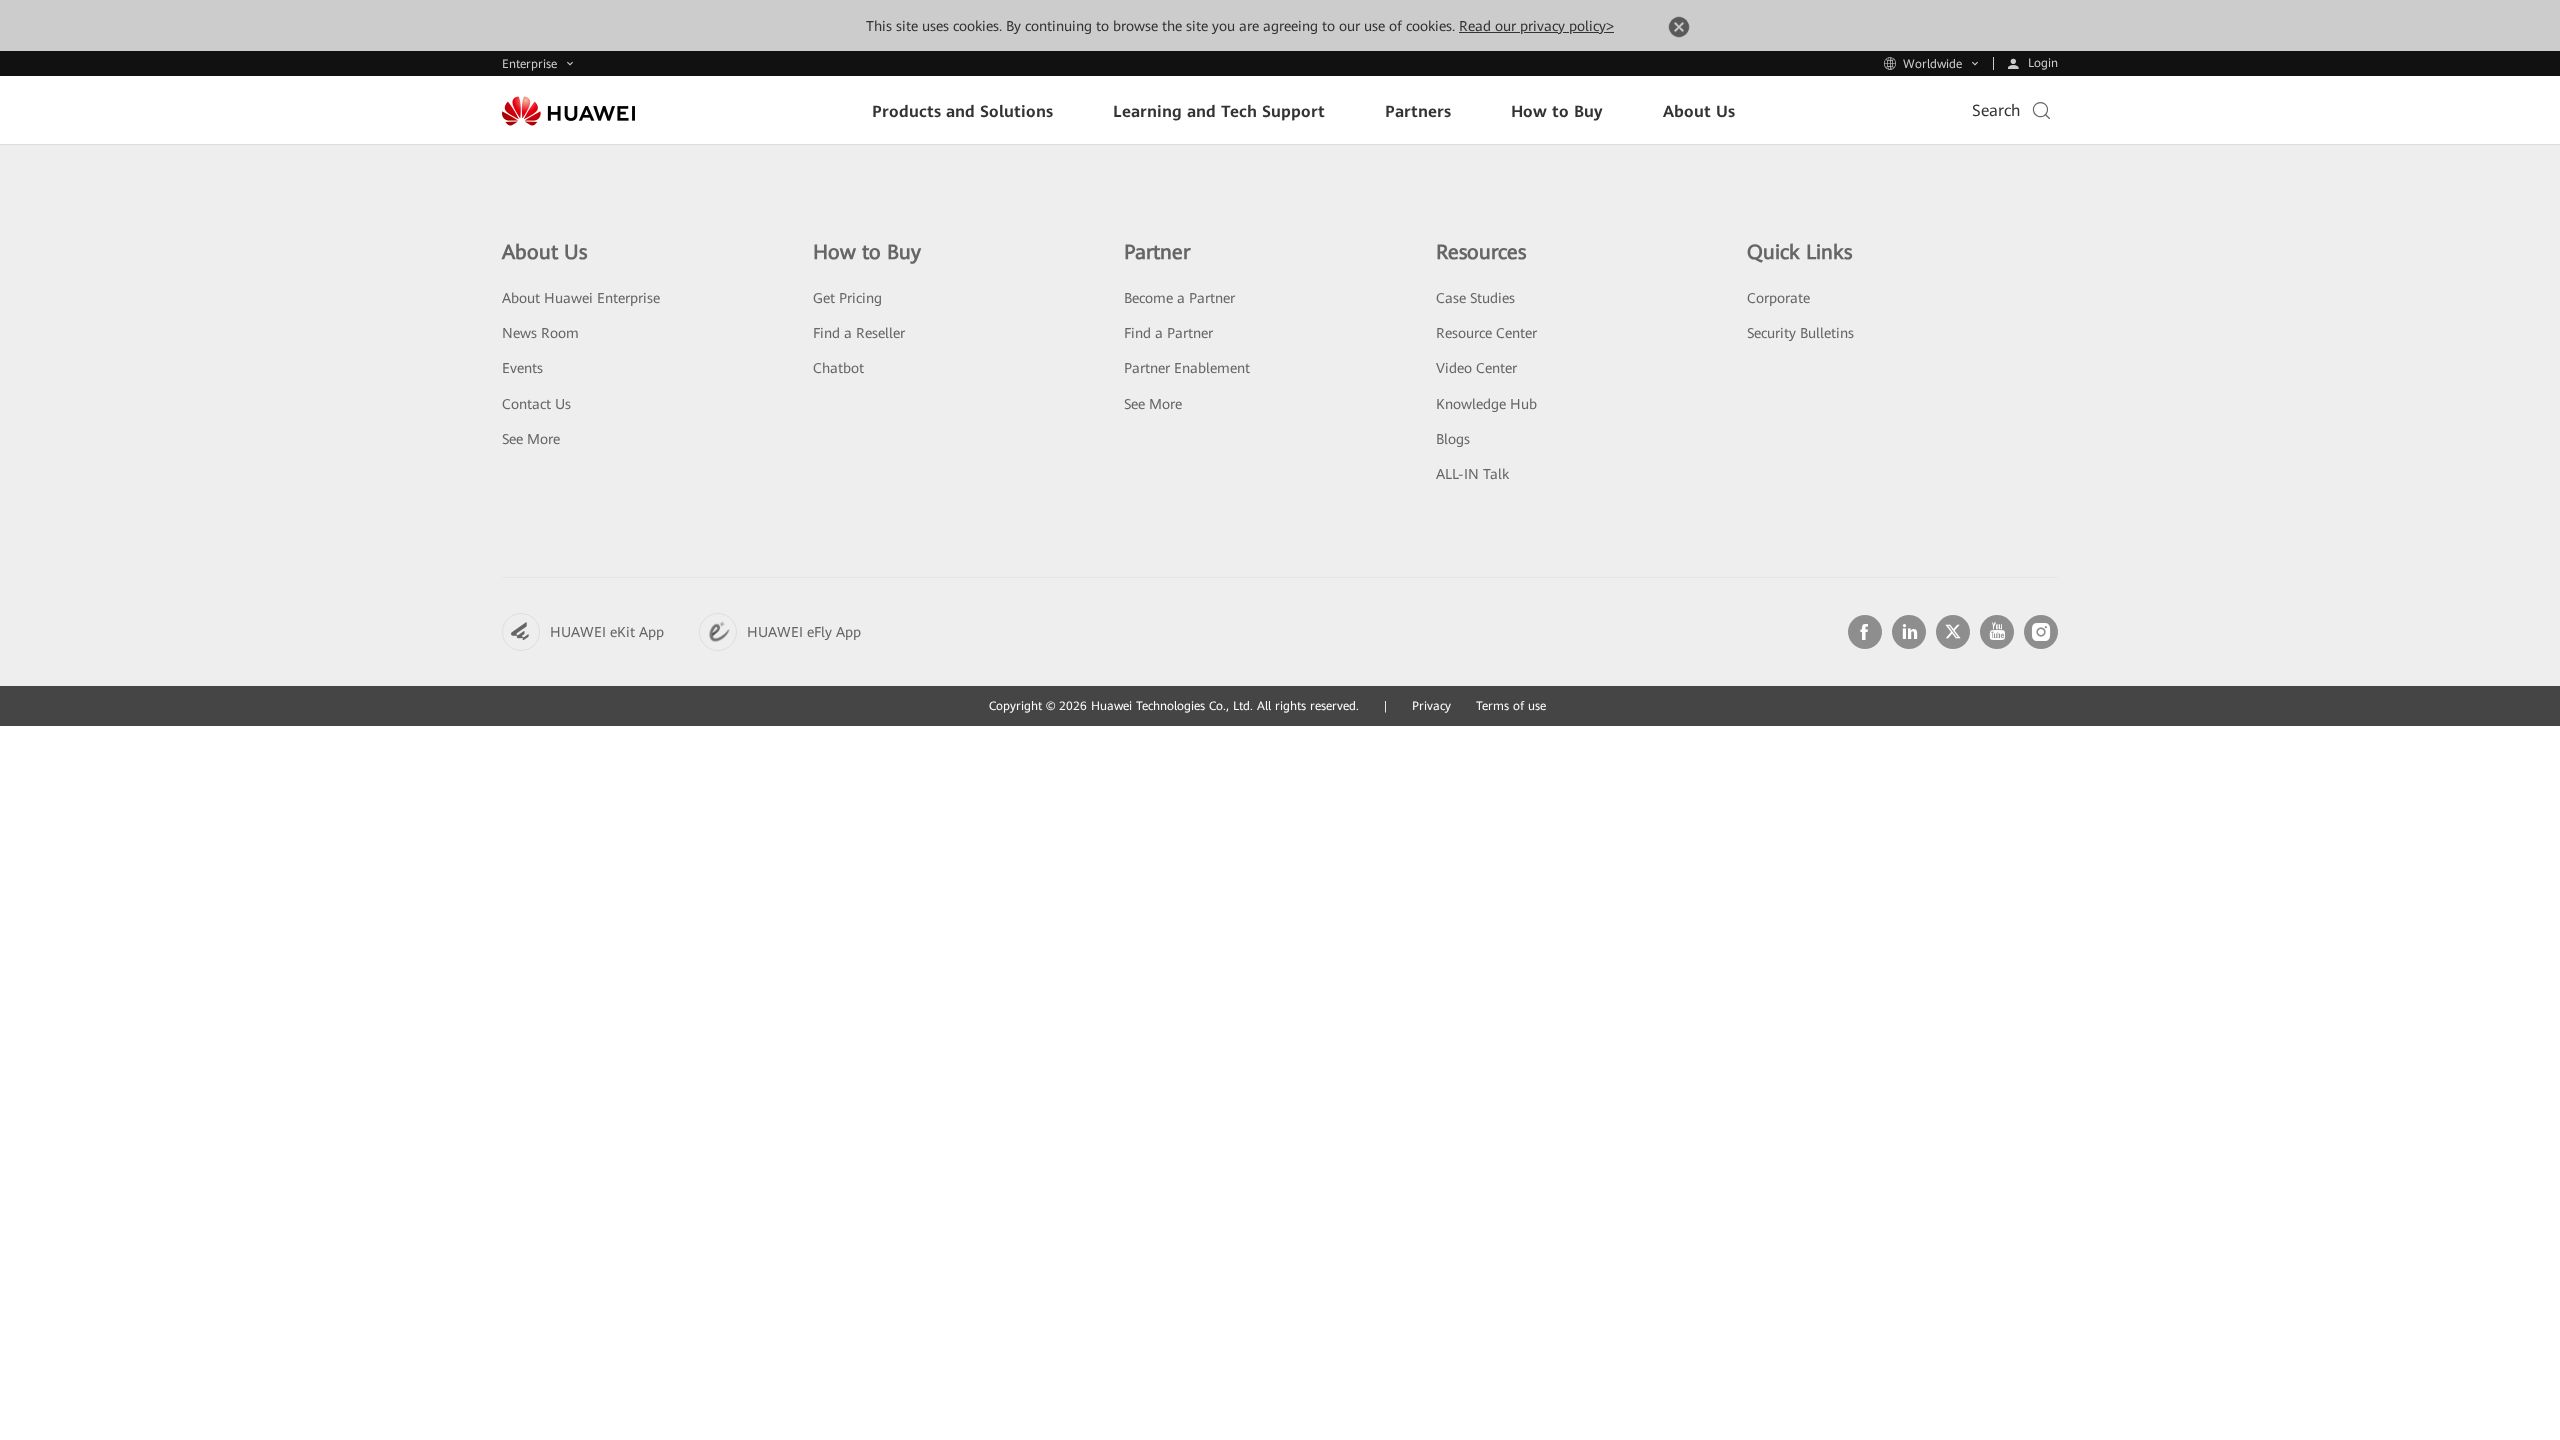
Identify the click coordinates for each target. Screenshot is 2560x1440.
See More (531, 439)
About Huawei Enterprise (581, 298)
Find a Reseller (859, 333)
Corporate (1778, 298)
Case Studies (1475, 298)
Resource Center (1486, 333)
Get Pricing (847, 298)
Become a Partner (1179, 298)
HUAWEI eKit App (607, 632)
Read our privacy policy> (1536, 26)
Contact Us (536, 404)
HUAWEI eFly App (804, 632)
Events (522, 368)
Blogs (1453, 439)
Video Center (1476, 368)
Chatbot (838, 368)
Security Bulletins (1800, 333)
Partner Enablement (1187, 368)
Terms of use (1511, 706)
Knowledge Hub (1486, 404)
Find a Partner (1168, 333)
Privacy (1431, 706)
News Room (540, 333)
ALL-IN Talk (1472, 474)
